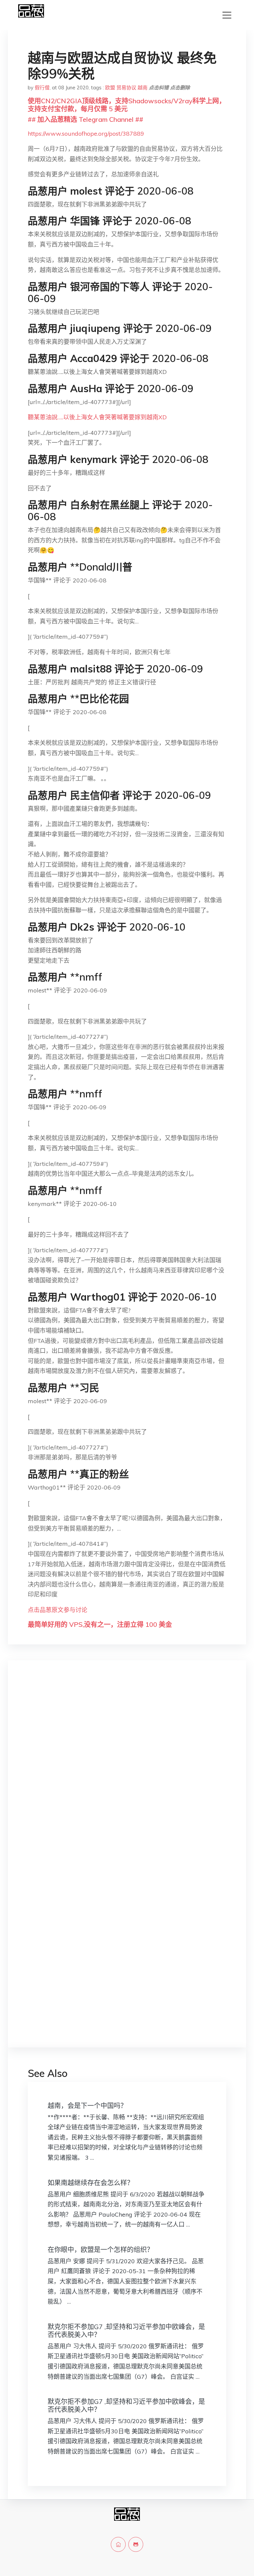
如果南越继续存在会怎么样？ (91, 2183)
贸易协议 (126, 88)
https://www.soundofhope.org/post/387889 (86, 134)
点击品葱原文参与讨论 (58, 1610)
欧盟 (110, 88)
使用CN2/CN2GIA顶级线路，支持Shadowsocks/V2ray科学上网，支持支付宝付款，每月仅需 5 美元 (127, 105)
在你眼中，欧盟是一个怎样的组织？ (101, 2250)
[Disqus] (127, 1770)
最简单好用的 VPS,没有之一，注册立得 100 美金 (100, 1624)
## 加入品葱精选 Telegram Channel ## (85, 119)
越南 (143, 88)
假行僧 (42, 88)
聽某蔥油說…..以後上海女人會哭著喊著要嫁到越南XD (97, 417)
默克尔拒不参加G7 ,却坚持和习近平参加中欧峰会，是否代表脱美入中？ (126, 2331)
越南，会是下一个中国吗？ (87, 2106)
